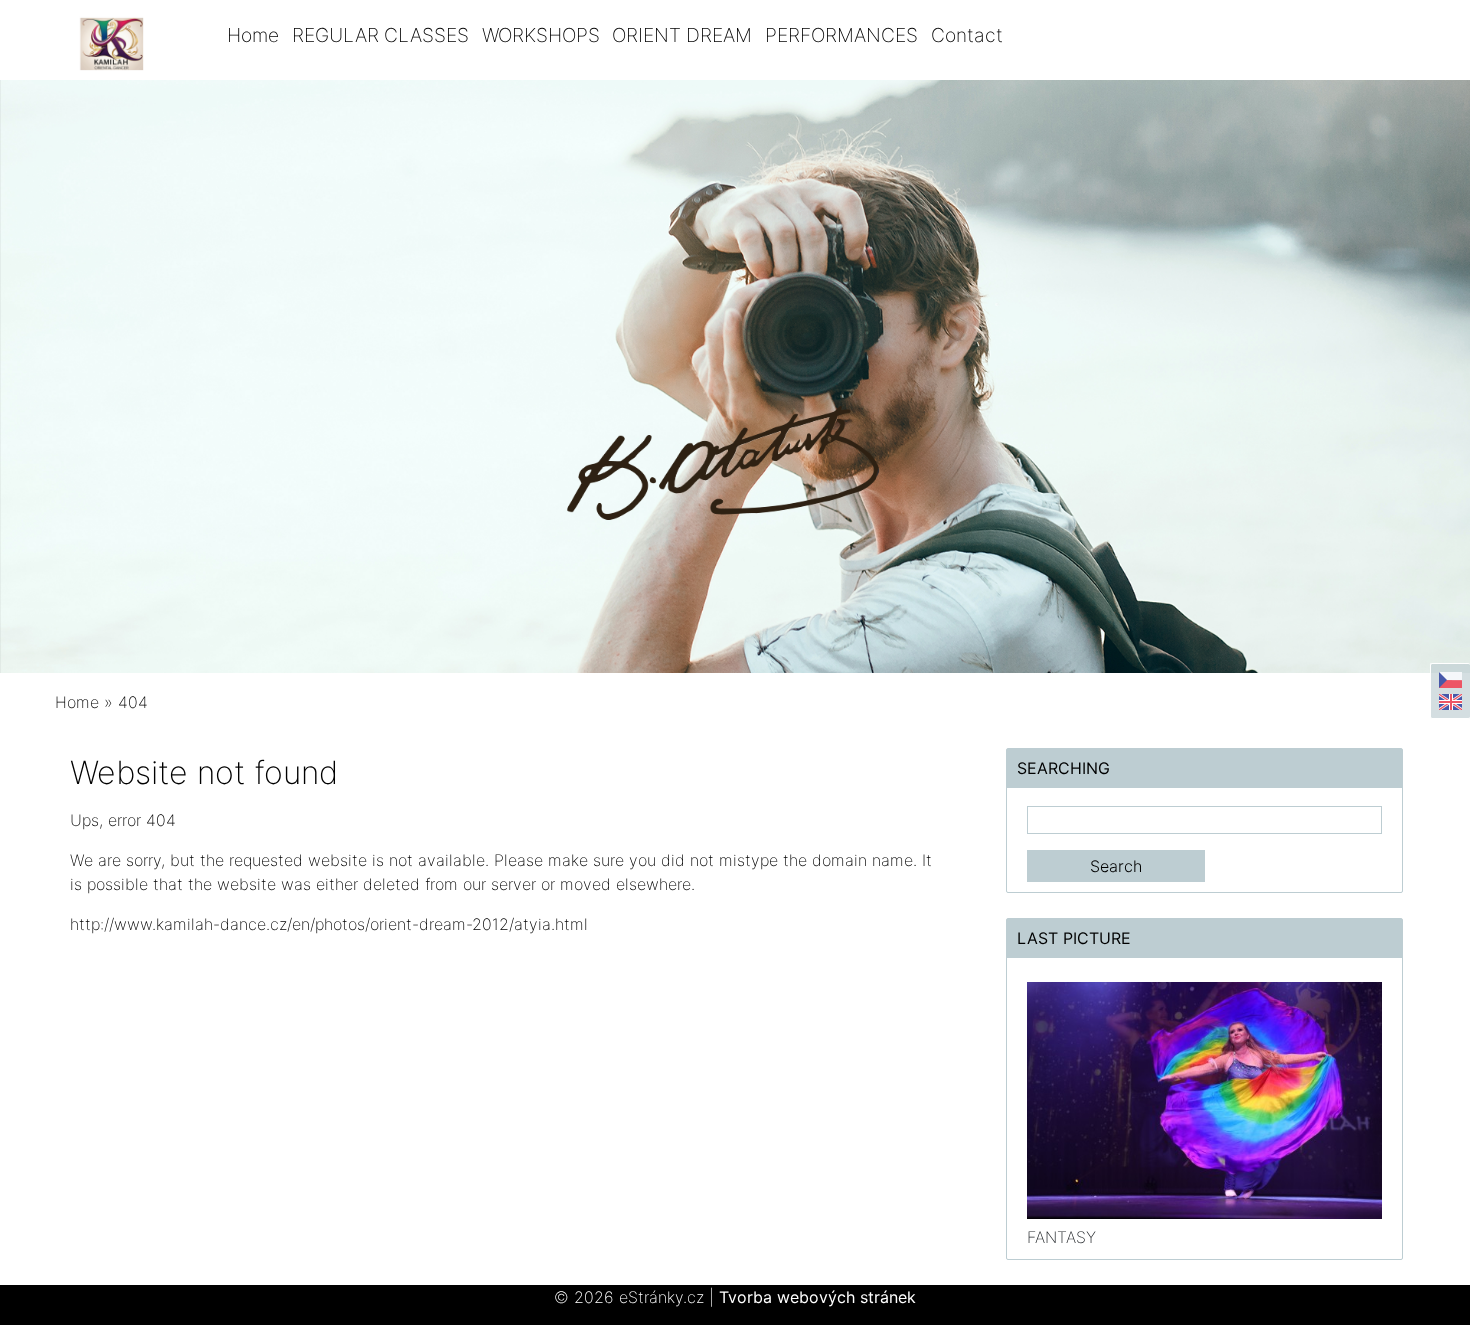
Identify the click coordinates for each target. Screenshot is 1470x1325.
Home (253, 35)
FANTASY (1061, 1237)
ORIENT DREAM (682, 35)
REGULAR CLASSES (380, 35)
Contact (967, 35)
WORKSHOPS (541, 35)
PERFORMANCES (841, 35)
